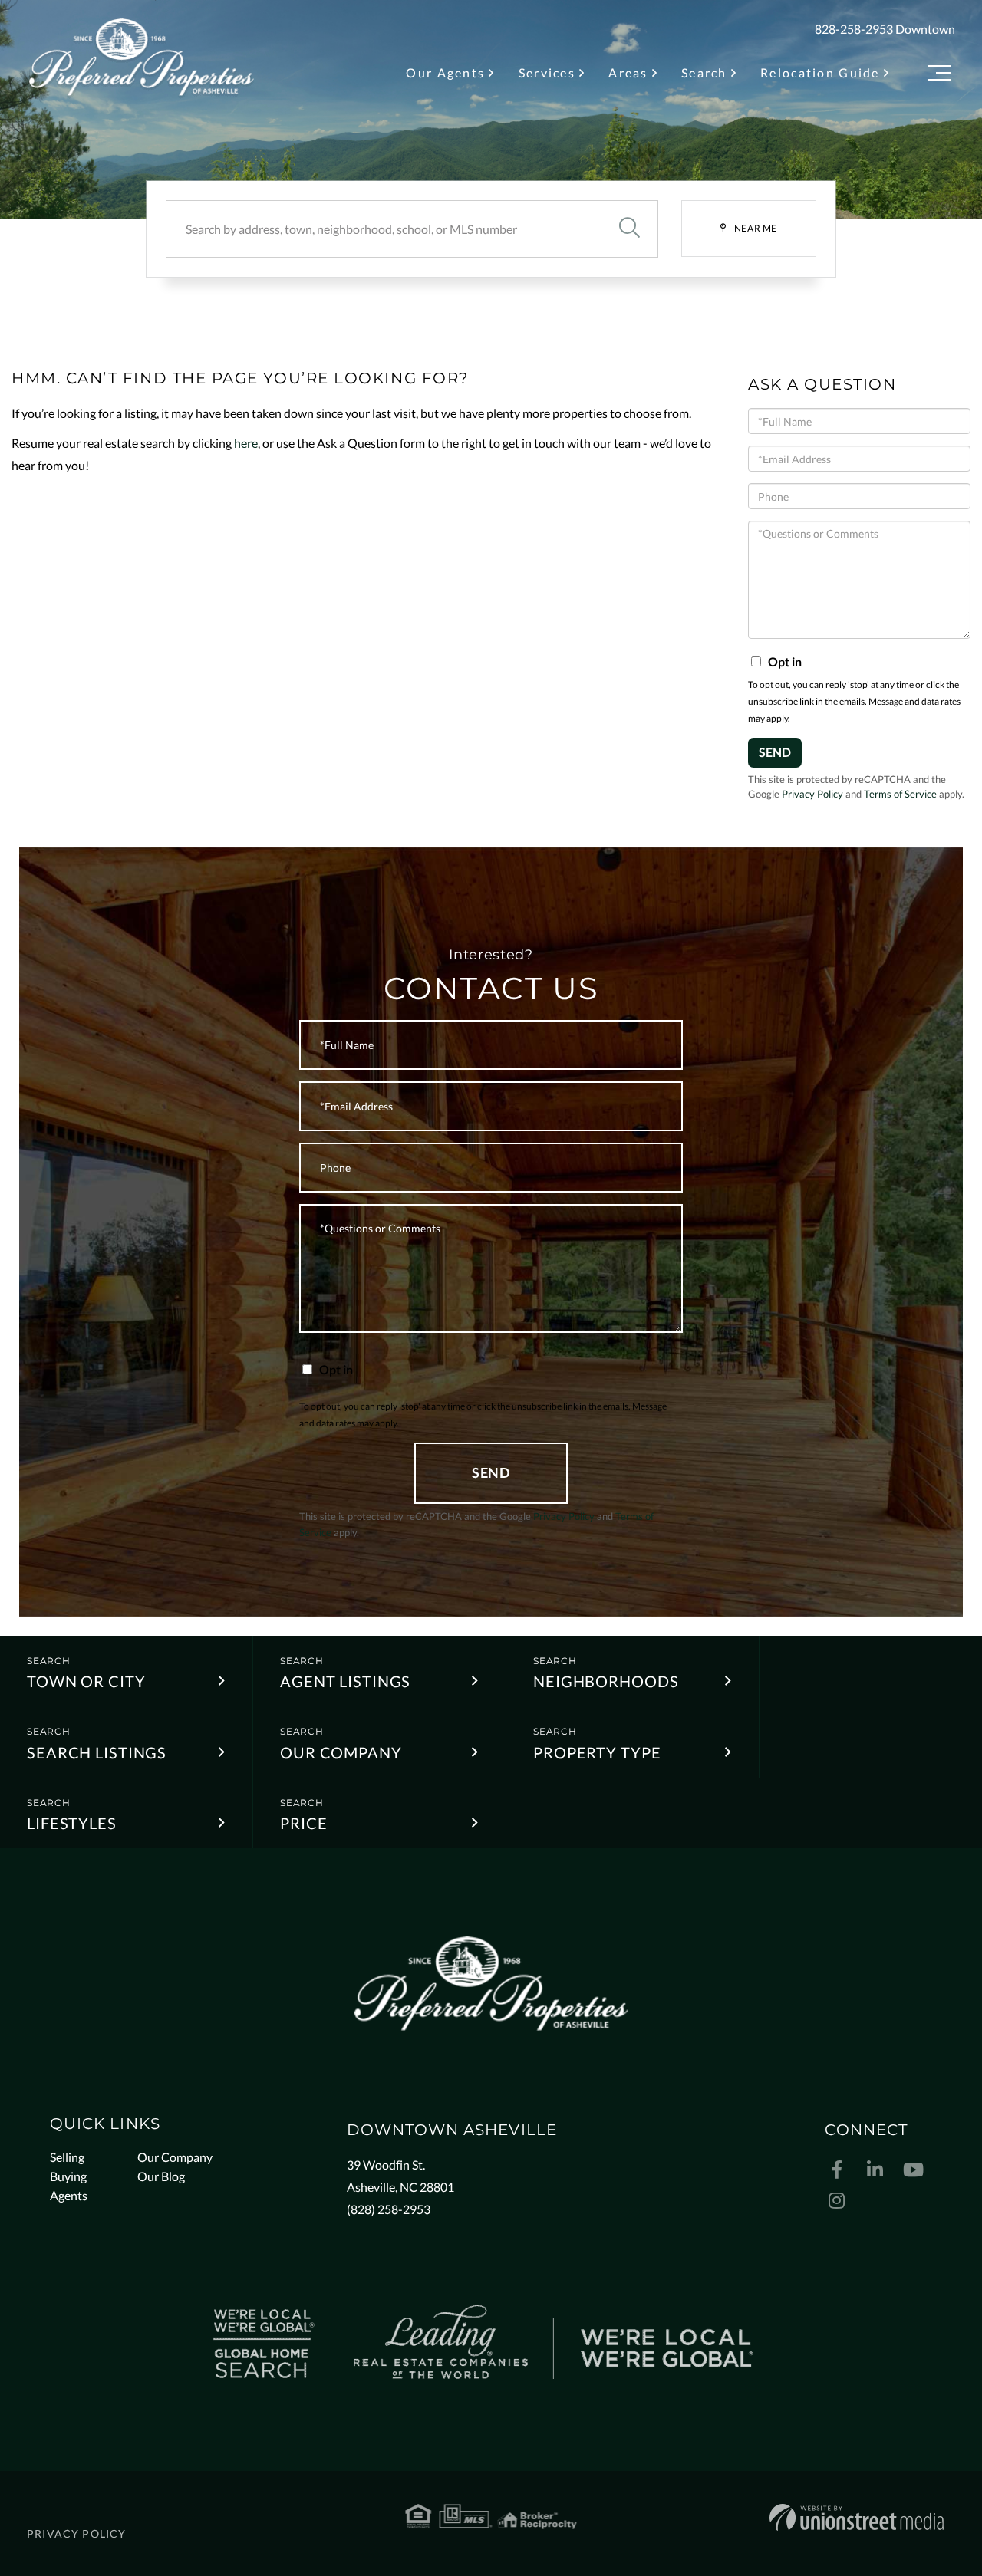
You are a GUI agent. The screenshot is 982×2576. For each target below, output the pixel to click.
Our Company (341, 1752)
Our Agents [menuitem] (445, 72)
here (246, 443)
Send (775, 752)
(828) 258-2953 (389, 2209)
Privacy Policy (812, 794)
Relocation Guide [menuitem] (820, 72)
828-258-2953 (854, 29)
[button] (629, 229)
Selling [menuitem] (67, 2157)
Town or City (86, 1681)
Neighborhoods (606, 1681)
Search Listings (97, 1752)
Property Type (597, 1752)
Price (303, 1823)
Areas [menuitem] (628, 72)
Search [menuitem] (704, 72)
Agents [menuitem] (69, 2195)
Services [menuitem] (547, 72)
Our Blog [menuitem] (161, 2176)
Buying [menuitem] (68, 2176)
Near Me (756, 228)
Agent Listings (345, 1681)
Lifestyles (72, 1823)
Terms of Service (900, 794)
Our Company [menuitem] (175, 2157)
